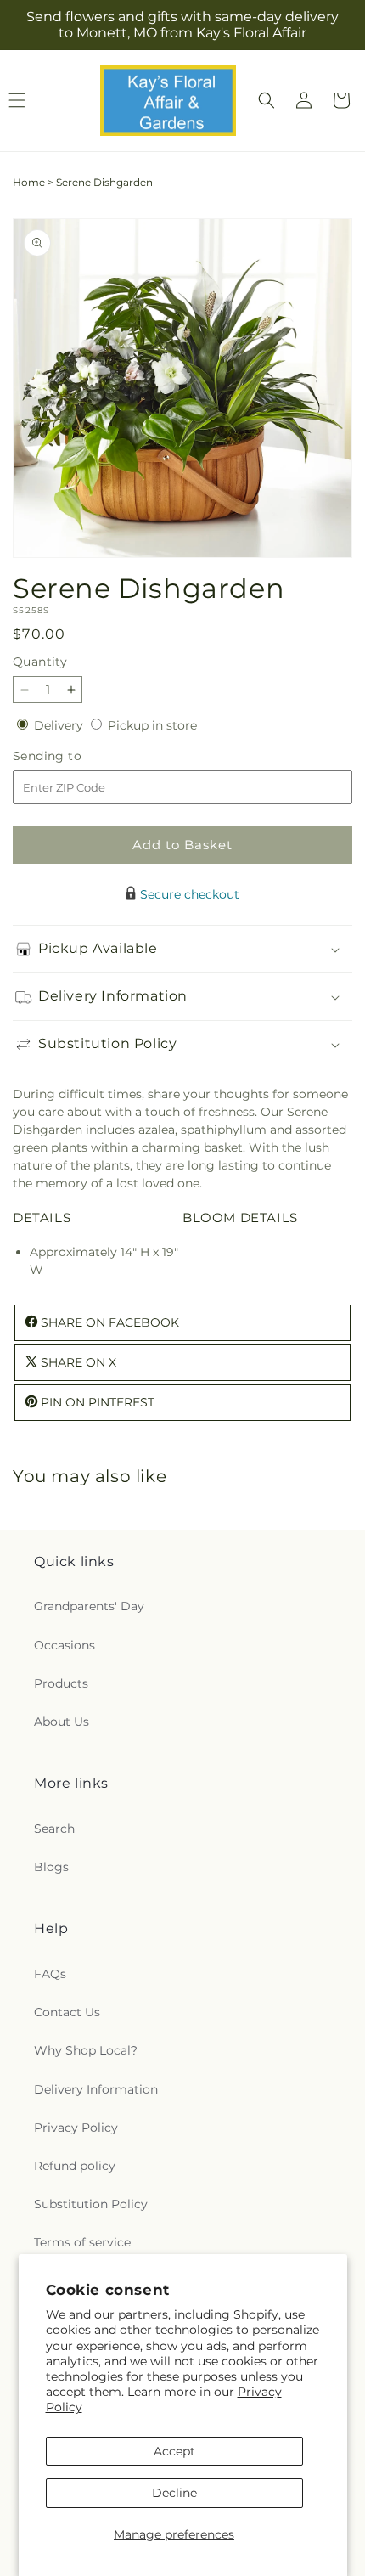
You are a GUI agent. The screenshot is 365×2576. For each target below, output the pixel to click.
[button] (267, 100)
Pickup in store (152, 725)
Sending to (73, 756)
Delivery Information (96, 2089)
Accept (174, 2451)
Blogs (51, 1867)
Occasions (65, 1645)
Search (54, 1829)
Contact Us (67, 2012)
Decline (174, 2493)
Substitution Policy (91, 2204)
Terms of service (82, 2242)
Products (61, 1683)
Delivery (60, 725)
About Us (62, 1722)
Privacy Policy (76, 2128)
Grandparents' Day (89, 1606)
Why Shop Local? (86, 2050)
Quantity (40, 662)
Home (29, 182)
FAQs (50, 1974)
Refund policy (75, 2166)
